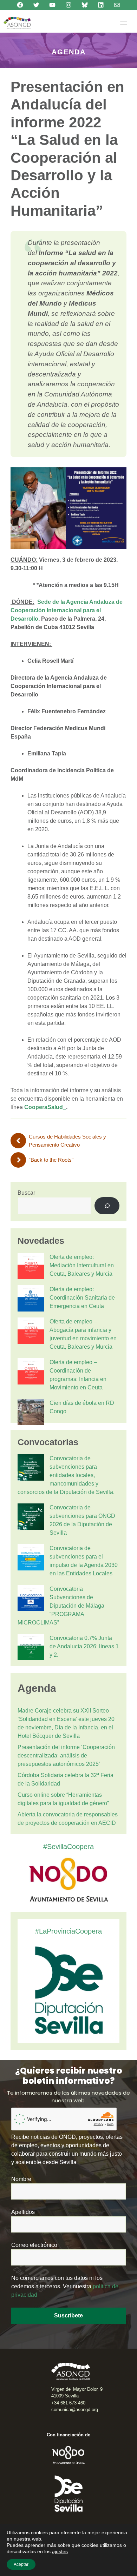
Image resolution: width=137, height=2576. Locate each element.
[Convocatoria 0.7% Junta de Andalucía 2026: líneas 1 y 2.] (31, 1648)
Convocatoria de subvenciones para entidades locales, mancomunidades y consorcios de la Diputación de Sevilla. (66, 1475)
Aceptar (21, 2564)
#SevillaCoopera (68, 1847)
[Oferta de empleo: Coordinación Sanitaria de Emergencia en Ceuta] (31, 1300)
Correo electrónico (34, 2245)
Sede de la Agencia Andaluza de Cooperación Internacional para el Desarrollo (67, 610)
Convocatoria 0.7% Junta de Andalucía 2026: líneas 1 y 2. (84, 1646)
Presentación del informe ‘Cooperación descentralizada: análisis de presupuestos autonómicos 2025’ (66, 1756)
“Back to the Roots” (51, 1160)
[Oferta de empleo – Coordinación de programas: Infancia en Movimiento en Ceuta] (31, 1373)
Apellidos (23, 2212)
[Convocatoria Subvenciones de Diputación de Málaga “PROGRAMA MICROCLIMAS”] (31, 1599)
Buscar (26, 1193)
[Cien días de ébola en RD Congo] (31, 1413)
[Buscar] (107, 1206)
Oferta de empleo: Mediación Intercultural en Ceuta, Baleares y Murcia (82, 1265)
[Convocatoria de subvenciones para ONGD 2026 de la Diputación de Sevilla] (31, 1518)
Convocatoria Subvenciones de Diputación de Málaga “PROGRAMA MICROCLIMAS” (61, 1606)
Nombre (21, 2179)
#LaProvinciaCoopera (68, 1931)
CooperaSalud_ (45, 1107)
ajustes (60, 2551)
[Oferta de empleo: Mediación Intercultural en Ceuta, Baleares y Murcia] (31, 1267)
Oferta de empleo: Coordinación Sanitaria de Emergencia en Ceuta (82, 1298)
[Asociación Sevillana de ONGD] (17, 23)
